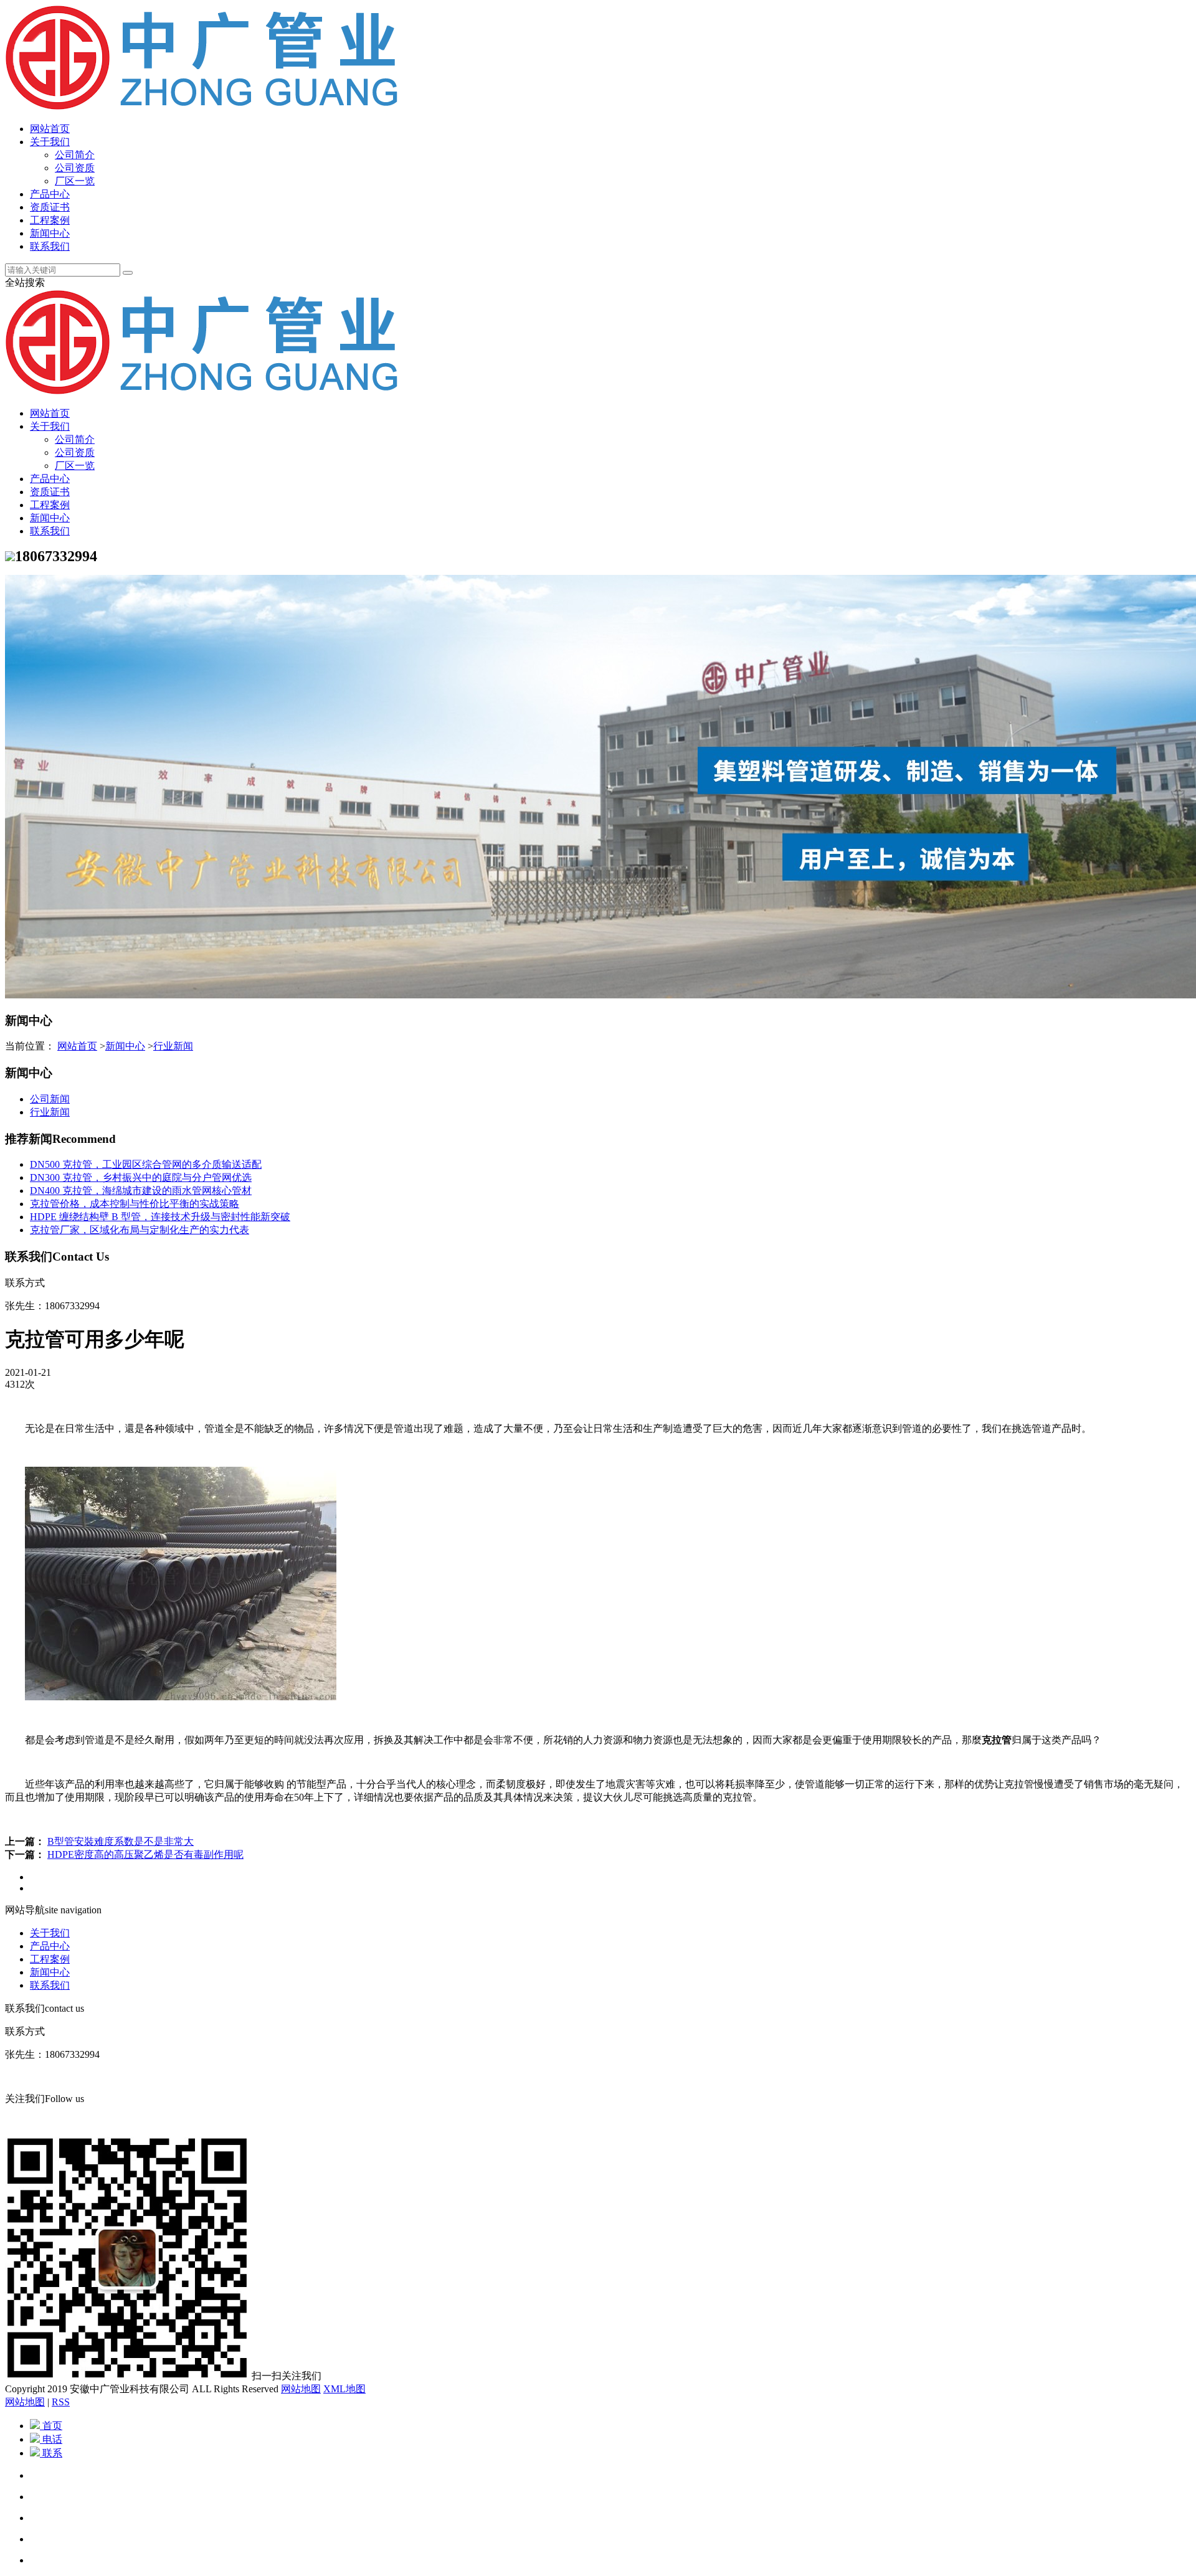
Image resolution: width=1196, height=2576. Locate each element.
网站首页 (50, 129)
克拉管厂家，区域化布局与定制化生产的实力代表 (140, 1230)
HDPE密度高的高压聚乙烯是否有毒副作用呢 (145, 1854)
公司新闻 (50, 1099)
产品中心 (50, 194)
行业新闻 (173, 1046)
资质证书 (50, 207)
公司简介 (75, 155)
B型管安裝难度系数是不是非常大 (121, 1841)
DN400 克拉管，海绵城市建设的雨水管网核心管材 (141, 1191)
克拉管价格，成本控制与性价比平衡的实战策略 (135, 1204)
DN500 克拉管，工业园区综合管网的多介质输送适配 (146, 1164)
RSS (61, 2402)
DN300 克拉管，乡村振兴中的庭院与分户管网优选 (141, 1177)
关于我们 (50, 142)
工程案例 (50, 220)
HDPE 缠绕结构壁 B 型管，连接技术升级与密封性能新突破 (160, 1217)
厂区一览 (75, 181)
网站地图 (301, 2389)
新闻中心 (50, 233)
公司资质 (75, 168)
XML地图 (344, 2389)
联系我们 (50, 246)
